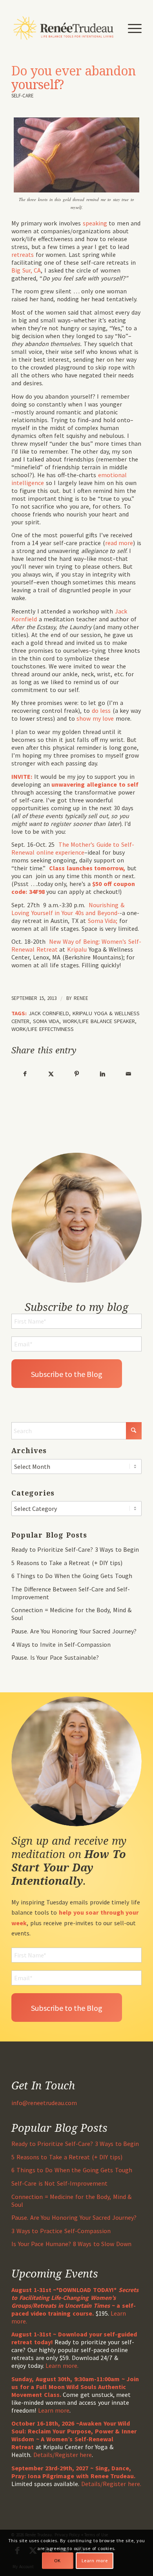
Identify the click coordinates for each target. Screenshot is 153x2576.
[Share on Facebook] (25, 1074)
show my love (95, 718)
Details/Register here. (111, 2484)
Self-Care (22, 95)
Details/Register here (63, 2455)
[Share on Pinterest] (77, 1074)
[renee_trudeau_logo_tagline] (63, 28)
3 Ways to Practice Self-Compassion (61, 2231)
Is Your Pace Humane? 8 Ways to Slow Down (71, 2244)
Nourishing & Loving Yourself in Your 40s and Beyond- (68, 909)
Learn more (54, 2410)
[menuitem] (131, 28)
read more (119, 543)
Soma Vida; (103, 921)
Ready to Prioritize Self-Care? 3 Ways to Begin (75, 1549)
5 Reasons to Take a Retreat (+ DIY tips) (67, 1563)
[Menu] (131, 28)
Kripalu (77, 949)
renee (81, 998)
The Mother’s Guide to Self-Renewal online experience (73, 848)
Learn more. (62, 2365)
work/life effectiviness (43, 1029)
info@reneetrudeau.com (44, 2103)
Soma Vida (46, 1021)
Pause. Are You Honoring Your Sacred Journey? (74, 1631)
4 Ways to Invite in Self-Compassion (61, 1644)
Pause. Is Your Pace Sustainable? (55, 1657)
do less (101, 710)
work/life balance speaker (99, 1021)
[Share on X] (51, 1074)
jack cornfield (49, 1013)
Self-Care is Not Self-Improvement (59, 2183)
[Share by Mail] (128, 1074)
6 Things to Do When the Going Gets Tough (72, 1576)
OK (57, 2560)
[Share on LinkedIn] (103, 1074)
